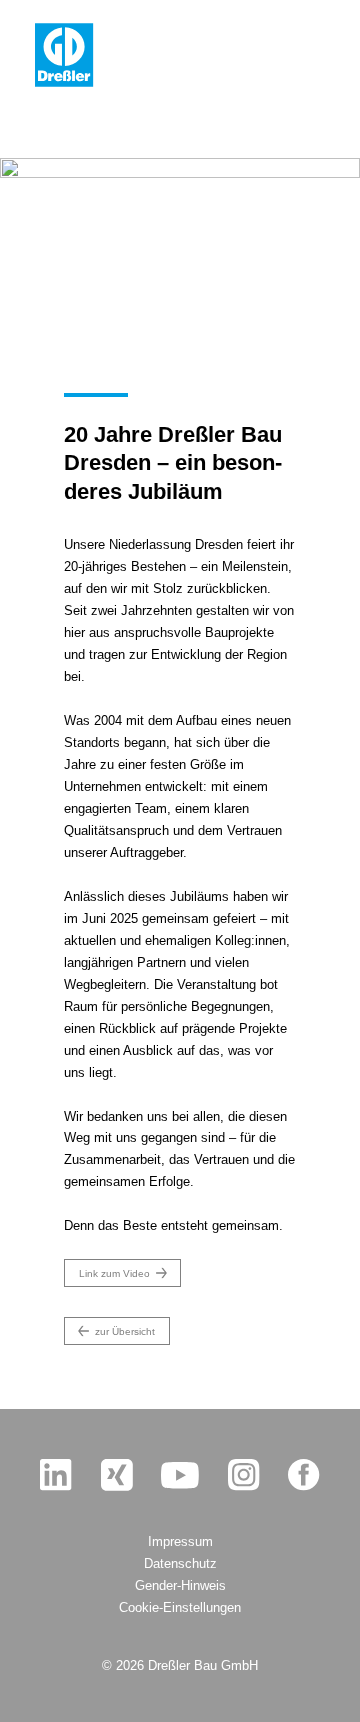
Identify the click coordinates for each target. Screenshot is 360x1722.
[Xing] (117, 1475)
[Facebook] (304, 1475)
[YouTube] (180, 1474)
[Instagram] (244, 1475)
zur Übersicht (125, 1331)
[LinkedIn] (56, 1475)
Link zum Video (114, 1273)
